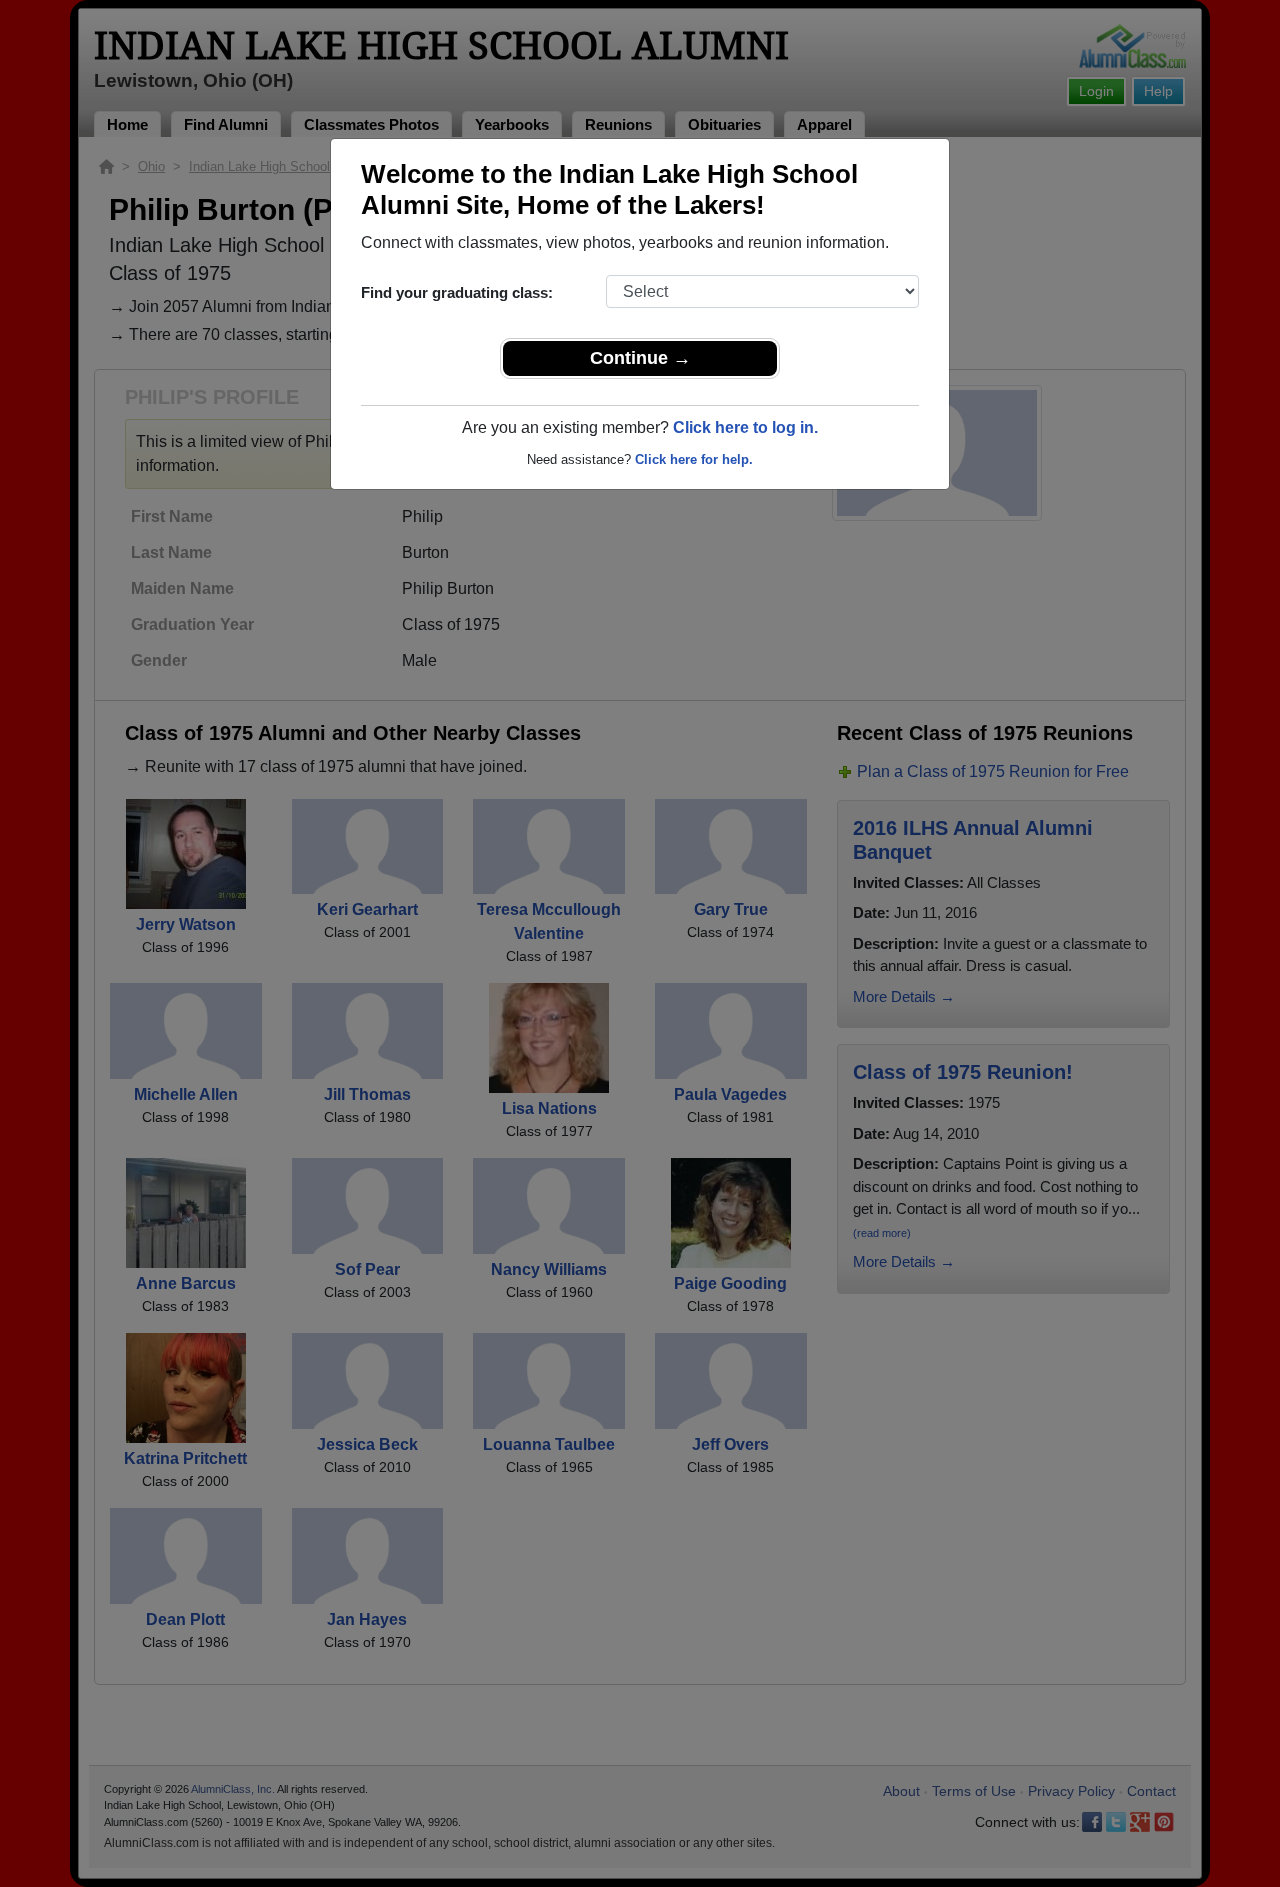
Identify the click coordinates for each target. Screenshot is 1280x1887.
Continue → (640, 358)
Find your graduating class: (457, 292)
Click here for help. (694, 459)
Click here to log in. (745, 427)
